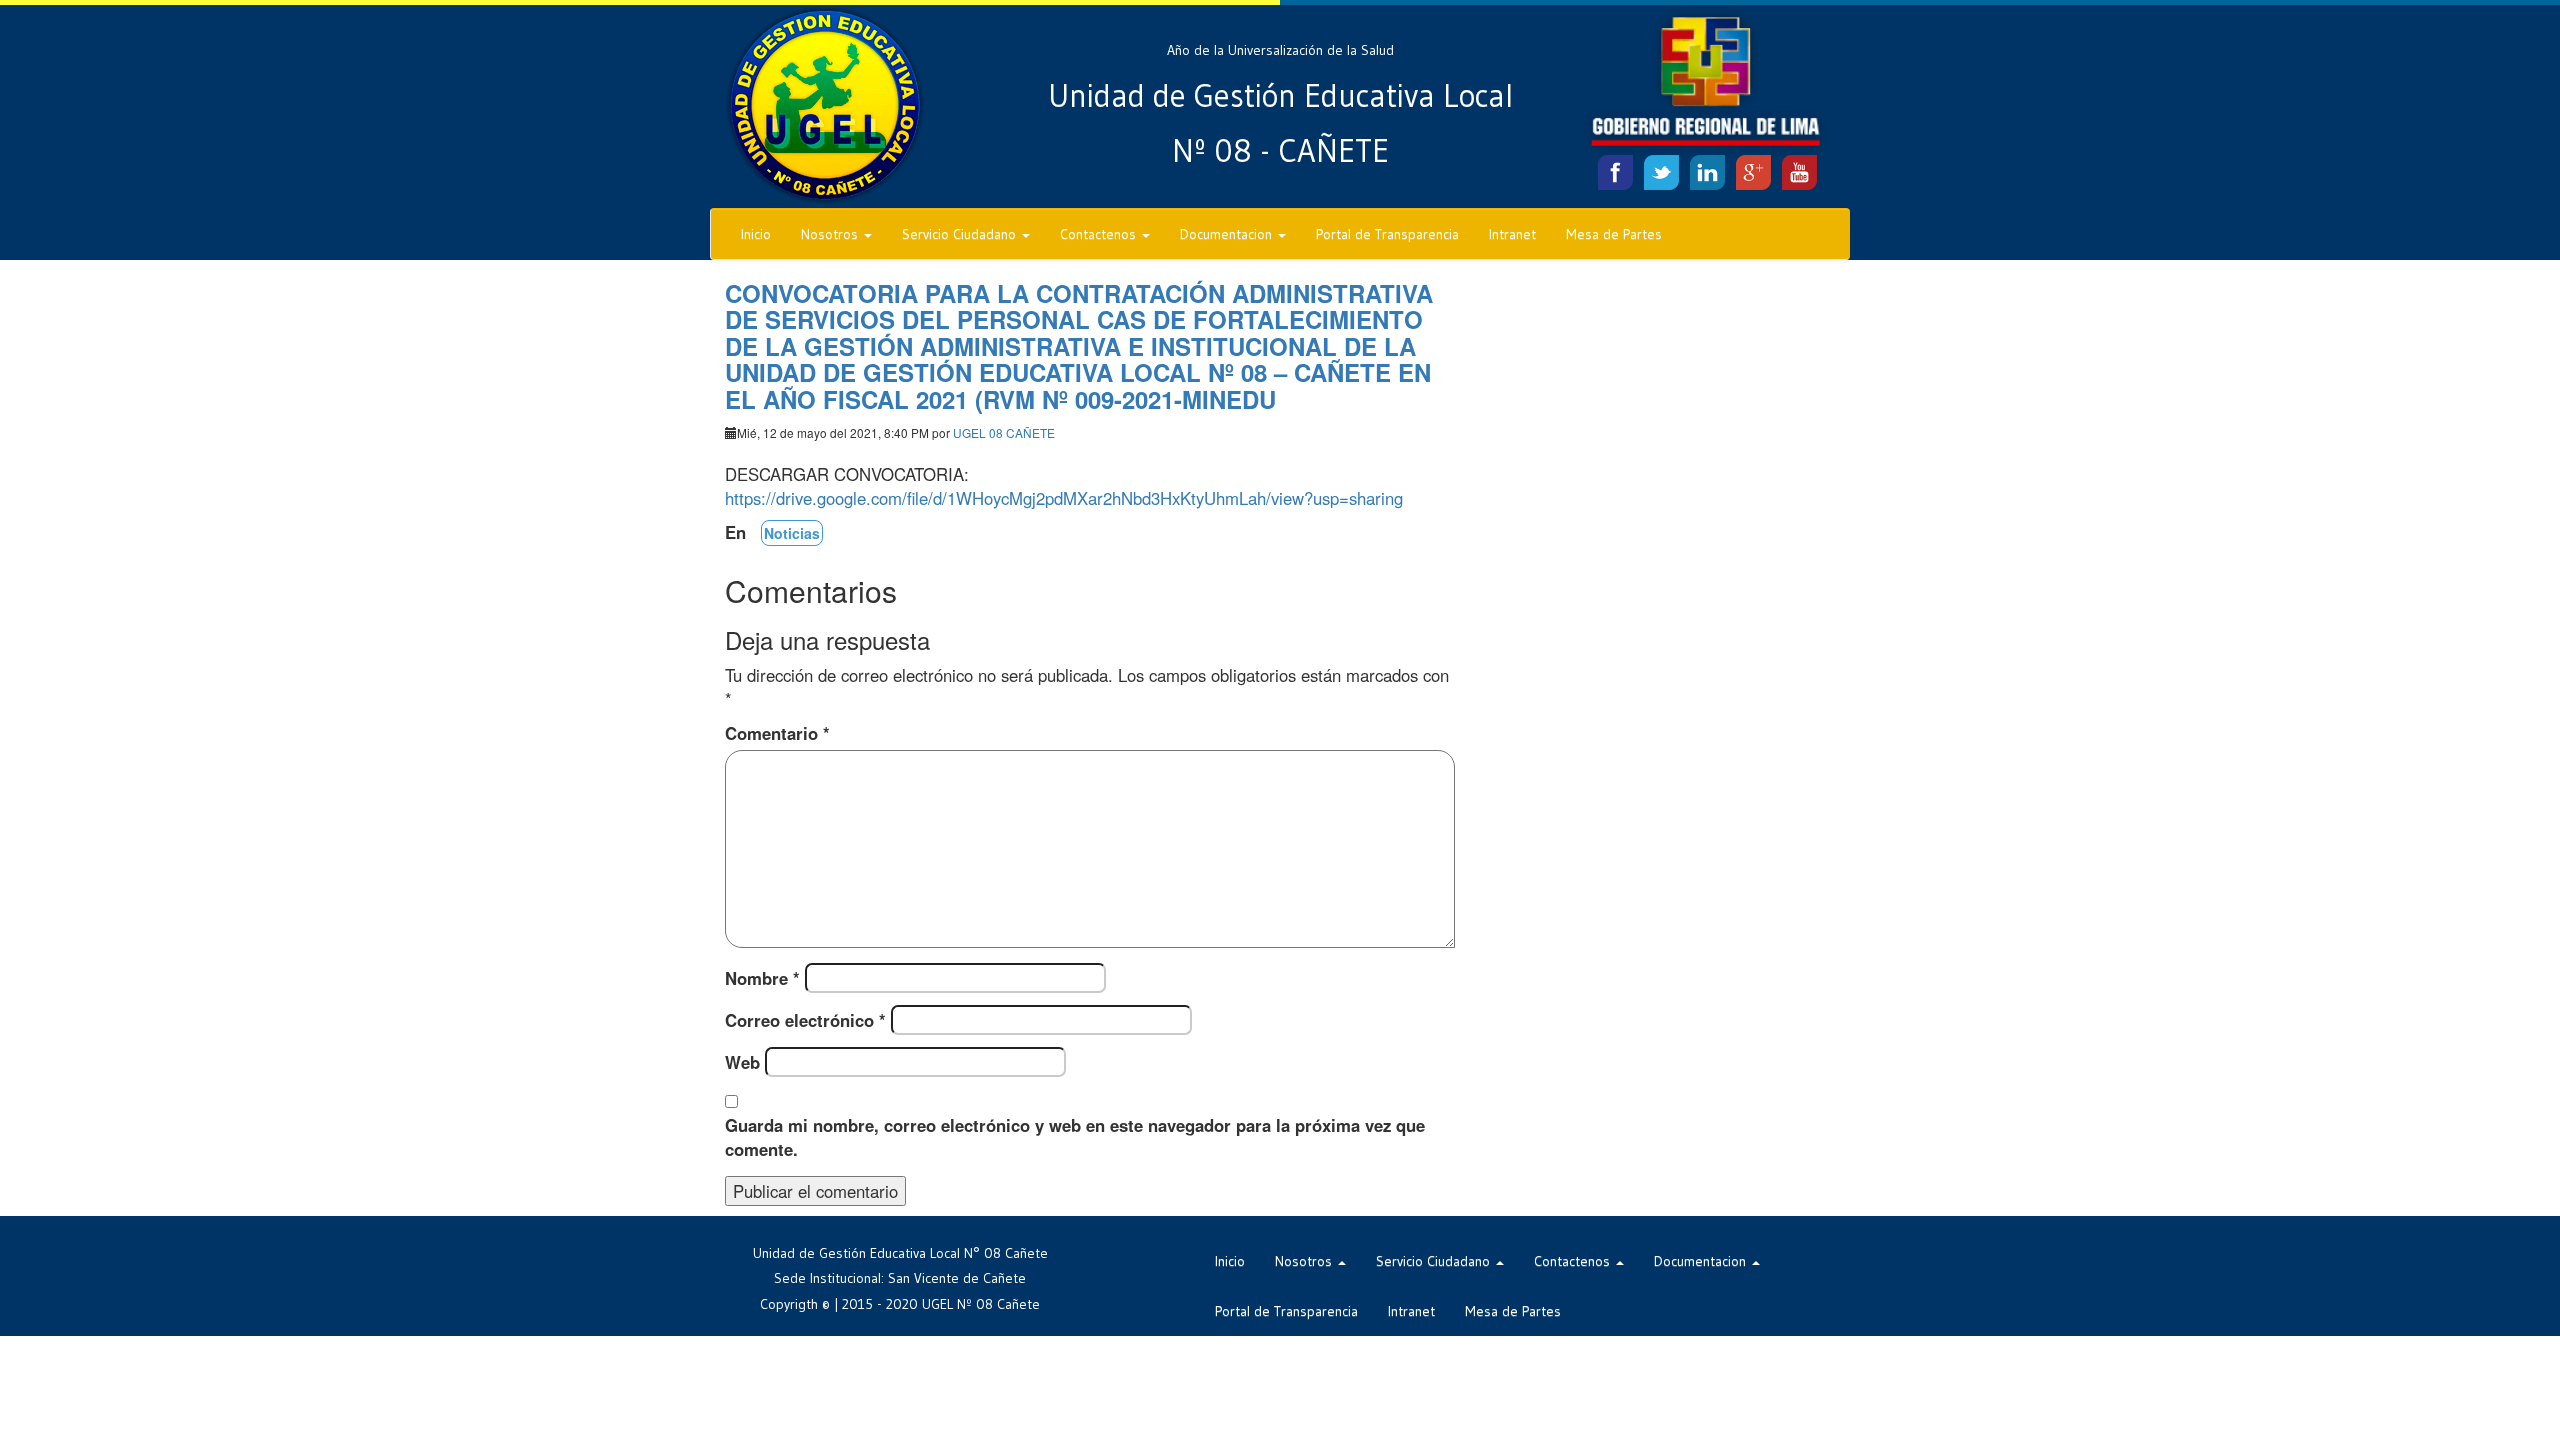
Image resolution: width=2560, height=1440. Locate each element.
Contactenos (1100, 234)
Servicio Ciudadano (961, 234)
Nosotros (831, 234)
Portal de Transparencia (1387, 234)
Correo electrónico (805, 1020)
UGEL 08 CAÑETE (1004, 432)
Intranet (1512, 234)
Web (742, 1062)
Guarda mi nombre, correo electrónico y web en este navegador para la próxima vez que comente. (1075, 1137)
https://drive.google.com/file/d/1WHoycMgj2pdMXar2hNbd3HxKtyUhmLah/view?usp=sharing (1064, 498)
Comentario (777, 733)
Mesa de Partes (1614, 234)
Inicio (756, 234)
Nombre (762, 978)
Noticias (792, 533)
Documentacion (1228, 234)
